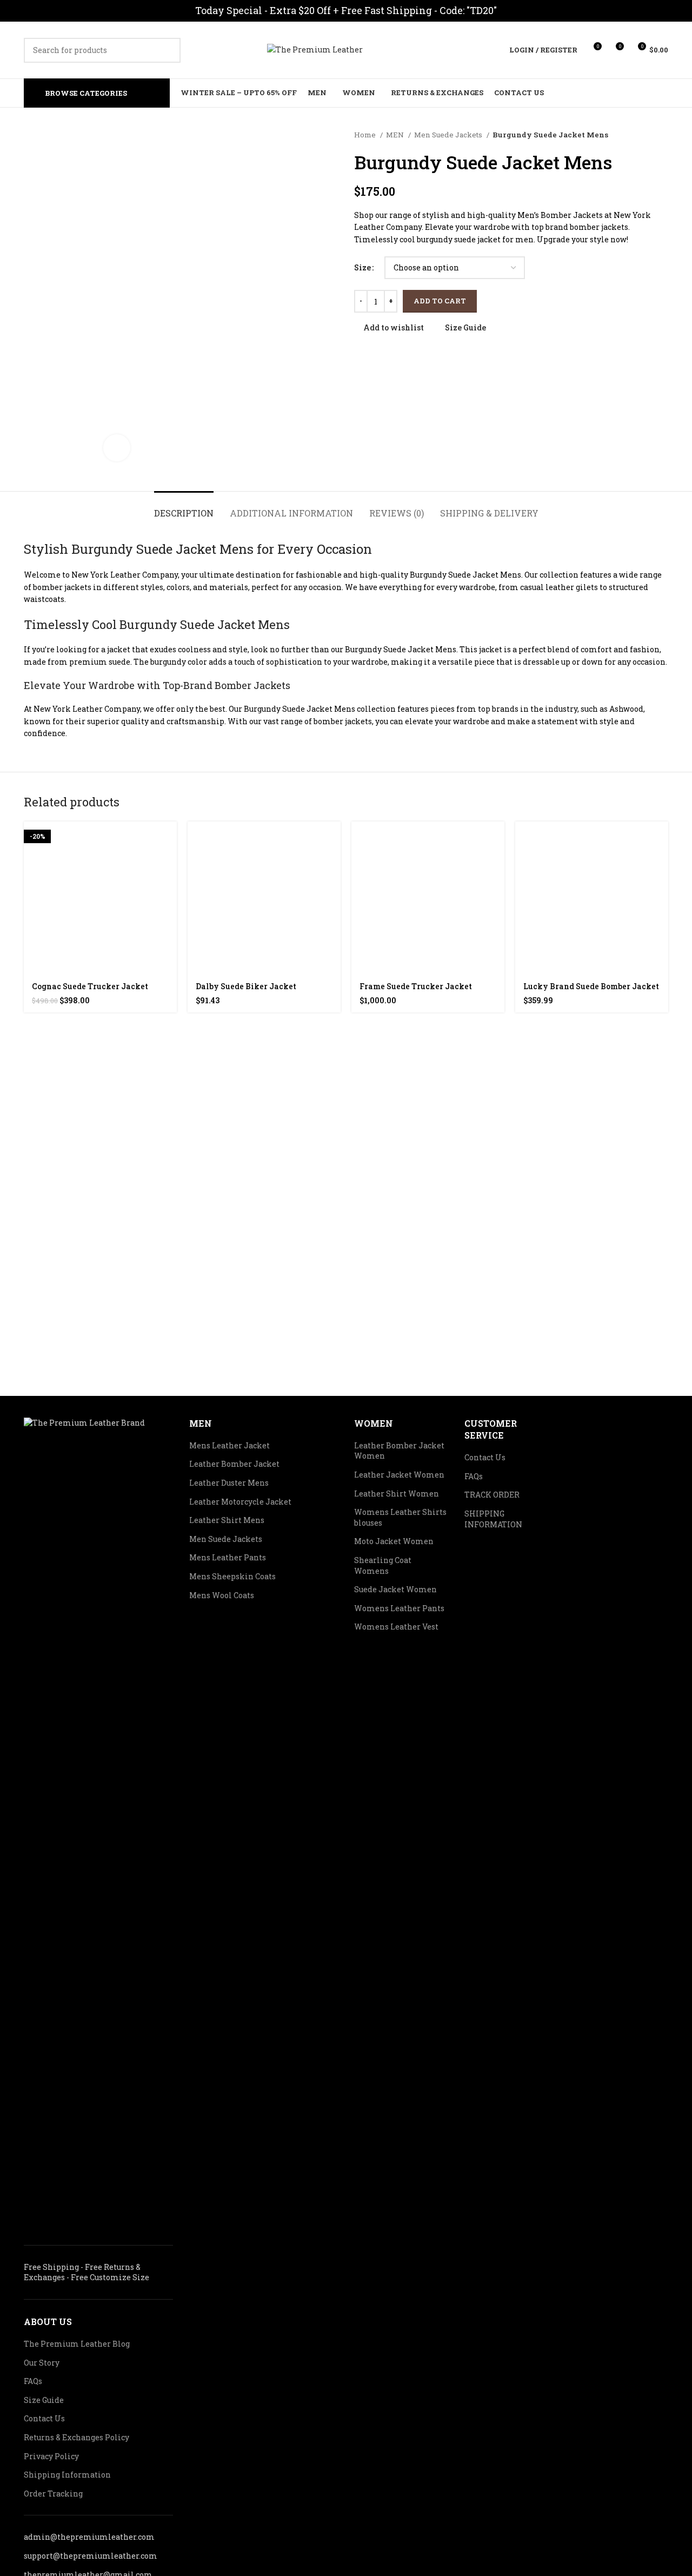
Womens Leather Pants (399, 1608)
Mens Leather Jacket (229, 1445)
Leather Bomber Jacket (234, 1464)
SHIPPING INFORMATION (493, 1519)
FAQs (33, 2381)
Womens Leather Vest (396, 1627)
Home (366, 135)
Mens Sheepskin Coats (232, 1576)
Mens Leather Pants (228, 1557)
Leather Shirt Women (397, 1494)
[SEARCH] (168, 50)
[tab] (184, 508)
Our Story (42, 2363)
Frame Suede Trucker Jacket (416, 986)
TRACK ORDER (492, 1495)
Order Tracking (53, 2494)
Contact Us (44, 2418)
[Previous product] (641, 135)
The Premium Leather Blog (77, 2344)
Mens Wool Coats (222, 1595)
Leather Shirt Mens (227, 1520)
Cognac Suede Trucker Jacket (90, 986)
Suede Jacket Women (395, 1589)
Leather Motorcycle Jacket (240, 1502)
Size (362, 267)
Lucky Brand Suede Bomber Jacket (591, 986)
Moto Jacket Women (394, 1541)
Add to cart (440, 301)
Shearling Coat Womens (383, 1565)
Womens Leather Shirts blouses (400, 1517)
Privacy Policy (51, 2456)
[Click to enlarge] (117, 448)
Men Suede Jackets (449, 135)
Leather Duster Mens (229, 1483)
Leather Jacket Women (399, 1475)
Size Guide (44, 2400)
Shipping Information (67, 2475)
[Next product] (663, 135)
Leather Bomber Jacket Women (399, 1451)
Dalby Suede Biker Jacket (246, 986)
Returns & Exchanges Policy (76, 2437)
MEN (396, 135)
